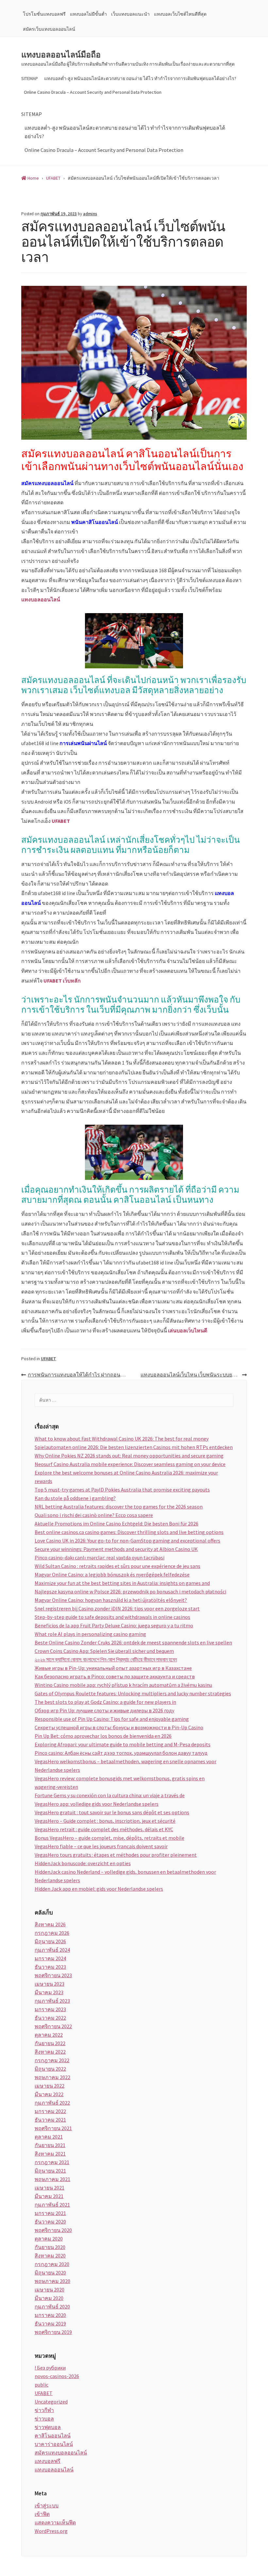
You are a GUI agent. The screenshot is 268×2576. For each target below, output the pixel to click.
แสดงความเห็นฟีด (55, 2522)
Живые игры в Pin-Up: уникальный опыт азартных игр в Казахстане (113, 1668)
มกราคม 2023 (50, 2009)
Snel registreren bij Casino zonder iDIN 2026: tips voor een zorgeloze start (117, 1608)
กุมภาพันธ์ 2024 (52, 1950)
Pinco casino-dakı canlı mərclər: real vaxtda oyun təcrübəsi (100, 1557)
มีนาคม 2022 (49, 2094)
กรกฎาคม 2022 (52, 2060)
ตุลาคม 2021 (49, 2137)
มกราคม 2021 (50, 2213)
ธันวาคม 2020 (50, 2222)
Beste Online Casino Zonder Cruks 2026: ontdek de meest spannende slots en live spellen (133, 1642)
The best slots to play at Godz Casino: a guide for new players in (105, 1702)
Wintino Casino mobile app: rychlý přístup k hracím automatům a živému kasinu (123, 1685)
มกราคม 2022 (50, 2111)
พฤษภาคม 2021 (52, 2179)
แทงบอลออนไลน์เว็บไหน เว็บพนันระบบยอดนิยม (194, 1375)
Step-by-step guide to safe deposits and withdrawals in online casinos (112, 1617)
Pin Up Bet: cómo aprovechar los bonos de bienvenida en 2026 (103, 1736)
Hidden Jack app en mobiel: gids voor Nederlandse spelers (99, 1889)
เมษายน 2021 (50, 2188)
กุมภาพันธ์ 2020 (52, 2307)
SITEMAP (30, 78)
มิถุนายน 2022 (50, 2069)
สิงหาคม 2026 (50, 1924)
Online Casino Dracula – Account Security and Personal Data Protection (93, 92)
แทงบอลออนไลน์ (54, 2470)
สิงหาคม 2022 (50, 2052)
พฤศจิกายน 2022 (53, 2026)
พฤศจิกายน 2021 (53, 2128)
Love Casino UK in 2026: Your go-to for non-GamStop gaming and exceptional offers (127, 1541)
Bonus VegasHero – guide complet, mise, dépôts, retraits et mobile (109, 1838)
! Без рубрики (50, 2368)
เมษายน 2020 (50, 2290)
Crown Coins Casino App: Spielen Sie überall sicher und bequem (104, 1651)
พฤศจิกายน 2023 (53, 1975)
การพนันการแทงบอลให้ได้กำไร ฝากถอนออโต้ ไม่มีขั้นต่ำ (81, 1375)
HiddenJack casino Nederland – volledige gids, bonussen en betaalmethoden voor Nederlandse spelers (125, 1876)
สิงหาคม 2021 (50, 2154)
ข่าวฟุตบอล (48, 2427)
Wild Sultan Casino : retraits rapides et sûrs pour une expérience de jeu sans (117, 1566)
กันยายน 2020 (50, 2247)
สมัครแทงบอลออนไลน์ (61, 2453)
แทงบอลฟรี (48, 2461)
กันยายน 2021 (50, 2145)
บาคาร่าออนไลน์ (54, 2444)
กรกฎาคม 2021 (52, 2162)
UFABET (49, 1359)
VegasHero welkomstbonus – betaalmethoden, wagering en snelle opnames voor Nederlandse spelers (126, 1766)
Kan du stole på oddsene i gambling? (75, 1498)
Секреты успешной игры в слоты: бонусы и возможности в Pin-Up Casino (119, 1727)
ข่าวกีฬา (44, 2410)
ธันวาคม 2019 (50, 2323)
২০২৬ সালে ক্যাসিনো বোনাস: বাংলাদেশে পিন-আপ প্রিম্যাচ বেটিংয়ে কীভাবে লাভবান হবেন (106, 1659)
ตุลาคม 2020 (49, 2239)
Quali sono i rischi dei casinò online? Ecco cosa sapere (94, 1515)
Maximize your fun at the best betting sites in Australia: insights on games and (122, 1583)
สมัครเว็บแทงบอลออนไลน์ (49, 29)
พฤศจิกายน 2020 (53, 2230)
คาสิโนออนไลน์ (53, 2436)
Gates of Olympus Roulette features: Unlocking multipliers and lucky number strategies (133, 1693)
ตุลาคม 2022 (49, 2035)
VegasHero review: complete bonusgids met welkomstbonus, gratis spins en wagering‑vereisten (120, 1783)
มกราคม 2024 (50, 1958)
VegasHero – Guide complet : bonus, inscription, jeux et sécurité (105, 1821)
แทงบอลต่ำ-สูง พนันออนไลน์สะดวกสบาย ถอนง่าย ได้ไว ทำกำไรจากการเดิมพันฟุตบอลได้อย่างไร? (140, 78)
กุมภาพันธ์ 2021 (52, 2205)
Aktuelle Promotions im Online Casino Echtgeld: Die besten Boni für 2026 (117, 1524)
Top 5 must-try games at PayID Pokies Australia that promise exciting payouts (122, 1490)
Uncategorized (51, 2402)
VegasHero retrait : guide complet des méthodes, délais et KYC (104, 1829)
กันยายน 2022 (50, 2043)
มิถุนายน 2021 (50, 2171)
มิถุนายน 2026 (50, 1941)
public (42, 2385)
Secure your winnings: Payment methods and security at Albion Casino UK (116, 1549)
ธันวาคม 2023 (50, 1967)
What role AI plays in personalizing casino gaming (90, 1634)
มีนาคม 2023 (49, 1992)
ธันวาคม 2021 (50, 2120)
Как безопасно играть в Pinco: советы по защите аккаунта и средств (115, 1676)
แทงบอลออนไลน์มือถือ (61, 55)
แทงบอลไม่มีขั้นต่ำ (88, 14)
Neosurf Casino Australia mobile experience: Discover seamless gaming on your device (130, 1464)
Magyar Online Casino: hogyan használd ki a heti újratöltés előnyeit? (111, 1600)
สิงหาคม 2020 (50, 2256)
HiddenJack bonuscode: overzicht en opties (83, 1863)
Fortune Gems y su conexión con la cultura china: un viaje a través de (110, 1795)
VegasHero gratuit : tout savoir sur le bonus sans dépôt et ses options (112, 1812)
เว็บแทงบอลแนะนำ (130, 14)
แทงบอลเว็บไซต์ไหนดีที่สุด (180, 14)
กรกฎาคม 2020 (52, 2264)
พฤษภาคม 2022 (52, 2077)
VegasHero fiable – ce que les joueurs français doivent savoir (101, 1846)
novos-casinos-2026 (57, 2376)
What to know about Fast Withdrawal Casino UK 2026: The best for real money (122, 1439)
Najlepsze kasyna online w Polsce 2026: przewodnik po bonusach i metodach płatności (130, 1591)
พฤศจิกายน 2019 (53, 2332)
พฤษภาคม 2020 (52, 2281)
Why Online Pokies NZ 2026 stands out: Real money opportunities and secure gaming (129, 1456)
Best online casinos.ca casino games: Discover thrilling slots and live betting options (129, 1532)
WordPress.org (51, 2531)
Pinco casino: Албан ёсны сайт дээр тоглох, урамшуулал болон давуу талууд (121, 1753)
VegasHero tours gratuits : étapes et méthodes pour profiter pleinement (116, 1855)
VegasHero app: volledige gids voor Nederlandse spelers (97, 1804)
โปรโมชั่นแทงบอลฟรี (44, 14)
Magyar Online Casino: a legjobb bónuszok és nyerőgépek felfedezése (112, 1574)
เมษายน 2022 (50, 2086)
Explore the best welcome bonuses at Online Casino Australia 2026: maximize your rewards (126, 1477)
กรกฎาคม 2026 (52, 1933)
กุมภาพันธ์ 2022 (52, 2103)
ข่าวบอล (44, 2419)
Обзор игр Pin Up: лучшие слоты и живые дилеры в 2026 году (104, 1710)
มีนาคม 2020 (49, 2298)
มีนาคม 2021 (49, 2196)
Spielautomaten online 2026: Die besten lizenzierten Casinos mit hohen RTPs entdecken (134, 1447)
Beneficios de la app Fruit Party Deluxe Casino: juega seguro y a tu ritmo (114, 1625)
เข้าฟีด (42, 2514)
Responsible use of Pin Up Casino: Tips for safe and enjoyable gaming (112, 1719)
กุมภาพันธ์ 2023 (52, 2001)
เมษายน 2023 (50, 1984)
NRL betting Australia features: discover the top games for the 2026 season (119, 1507)
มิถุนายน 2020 (50, 2273)
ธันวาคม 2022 (50, 2018)
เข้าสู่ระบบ (47, 2505)
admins (90, 214)
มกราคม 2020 (50, 2315)
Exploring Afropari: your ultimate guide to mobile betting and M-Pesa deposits (123, 1744)
